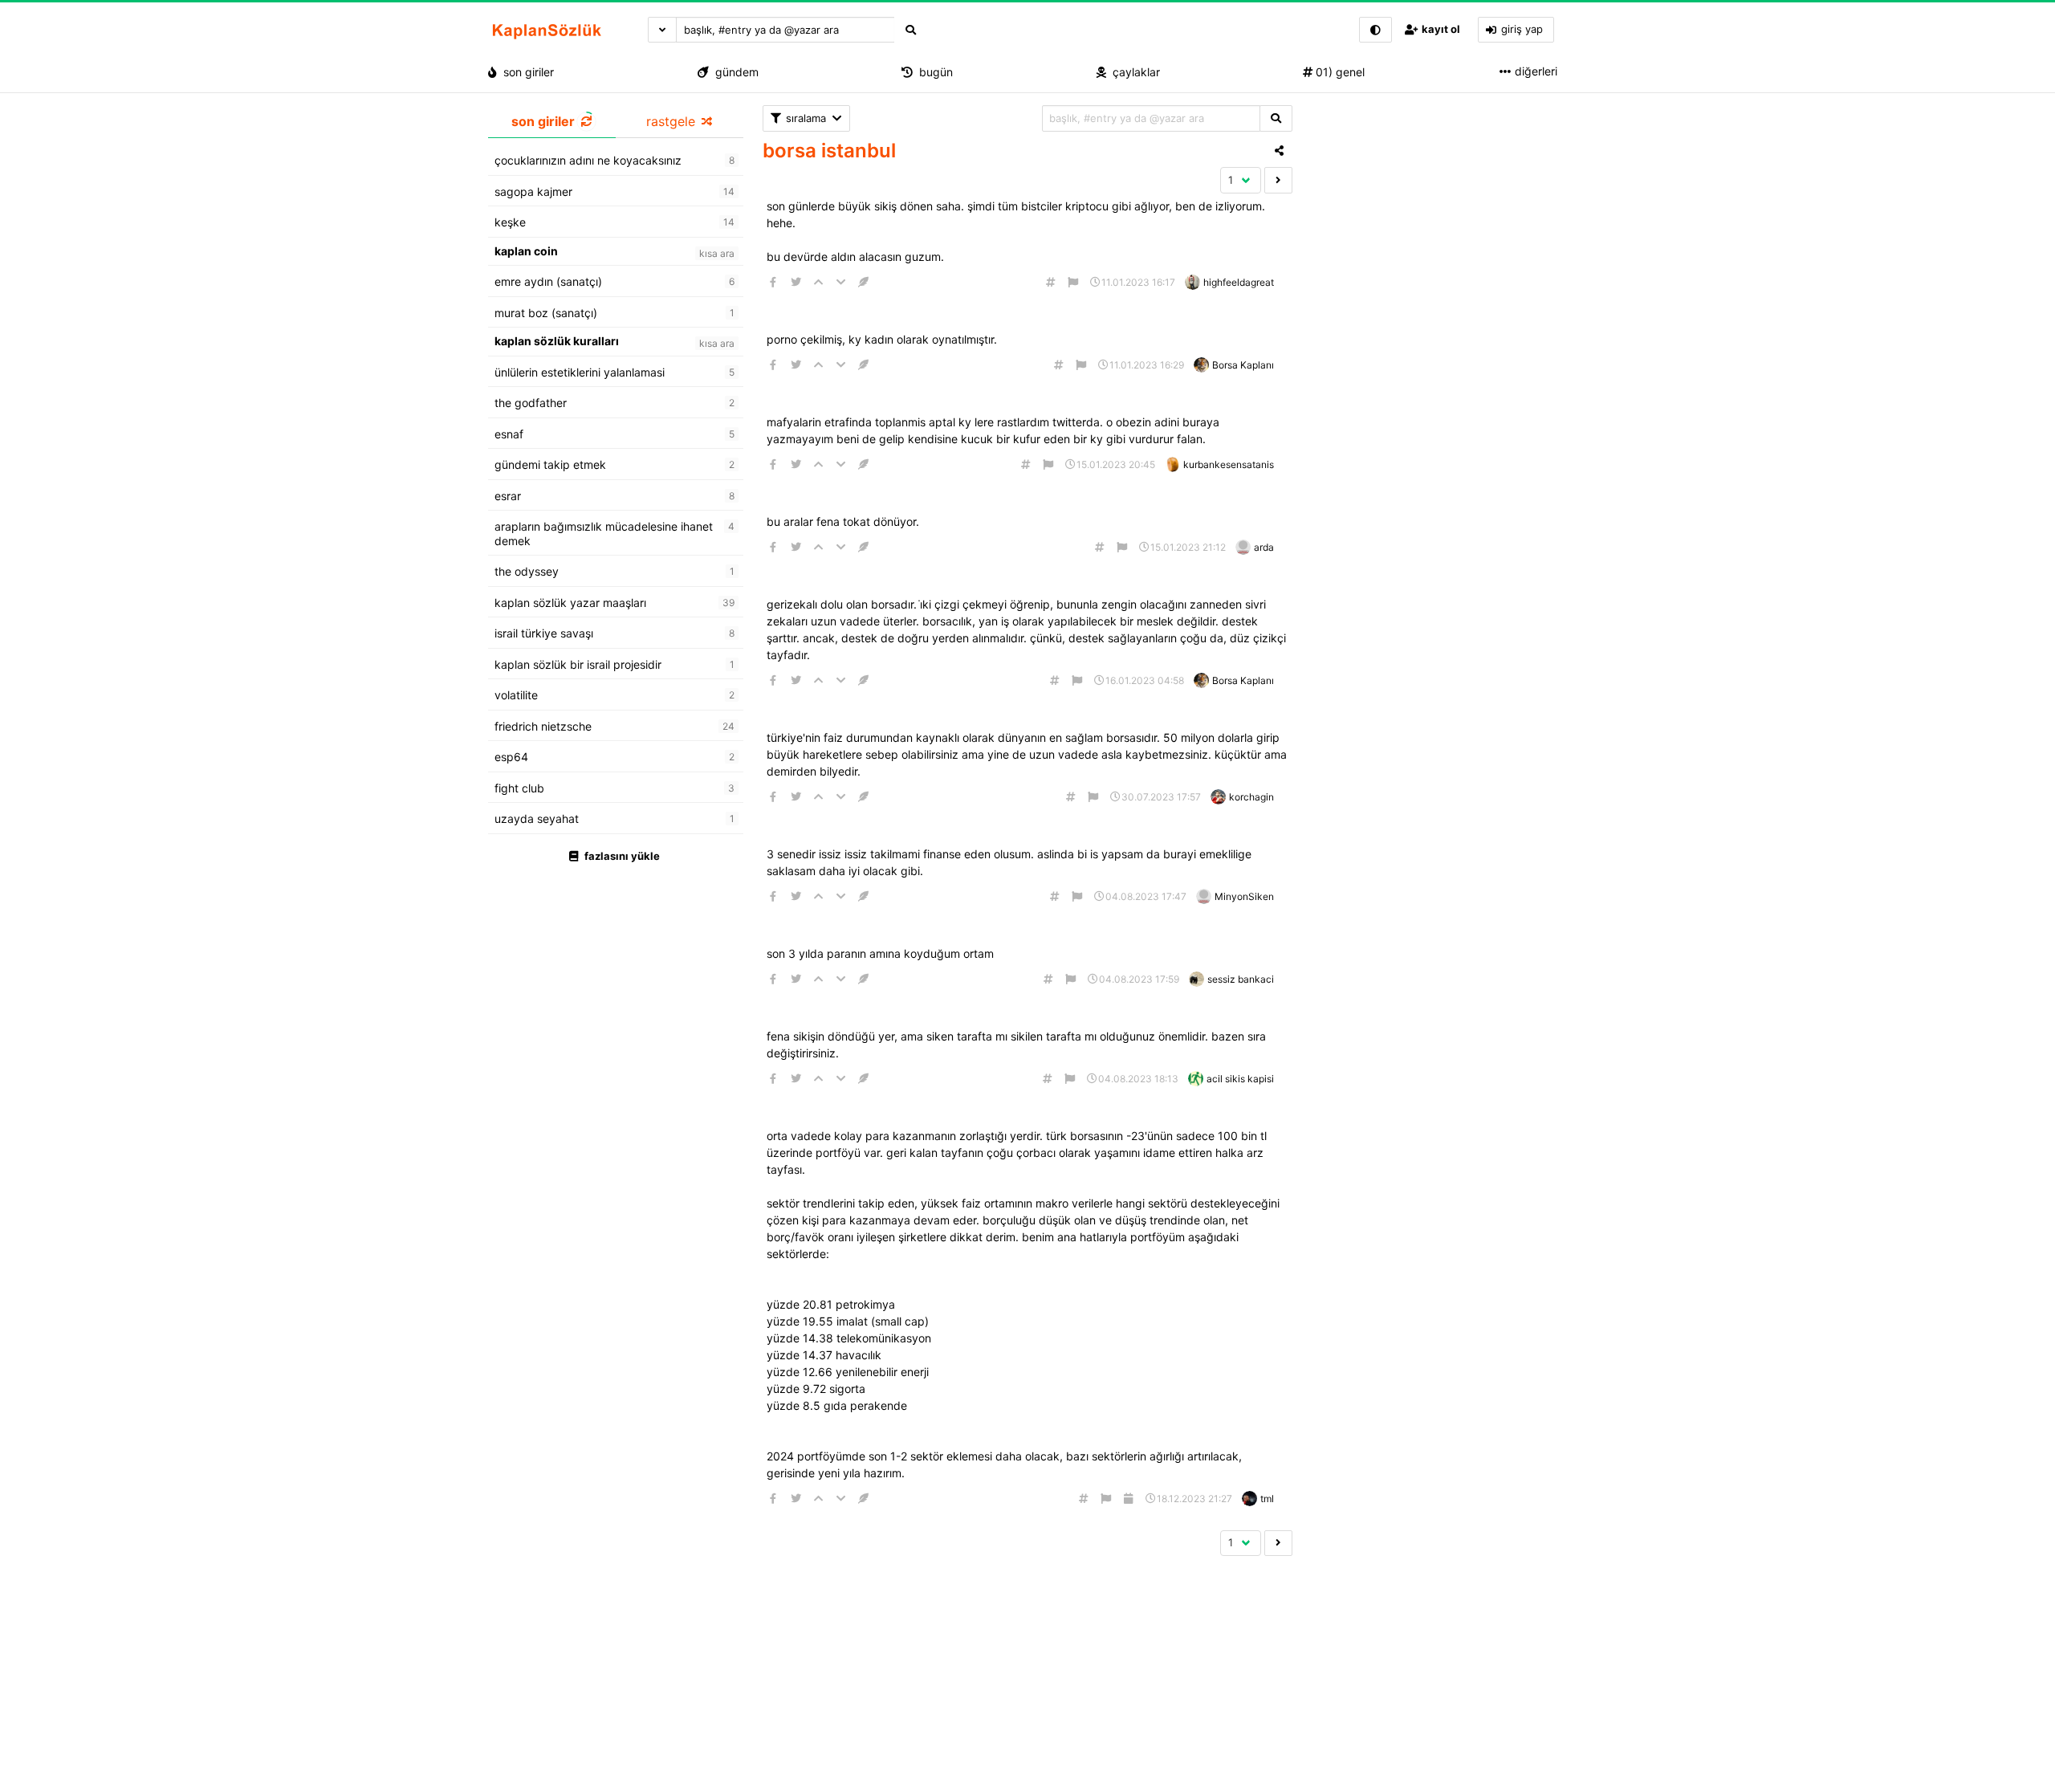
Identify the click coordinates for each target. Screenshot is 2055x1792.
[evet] (1276, 118)
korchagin (1251, 797)
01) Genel (1339, 72)
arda (1264, 547)
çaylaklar (1133, 72)
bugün (933, 72)
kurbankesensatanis (1229, 464)
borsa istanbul (829, 151)
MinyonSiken (1244, 896)
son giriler (525, 72)
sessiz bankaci (1241, 979)
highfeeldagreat (1239, 282)
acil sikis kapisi (1240, 1079)
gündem (734, 72)
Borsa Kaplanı (1243, 365)
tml (1267, 1499)
